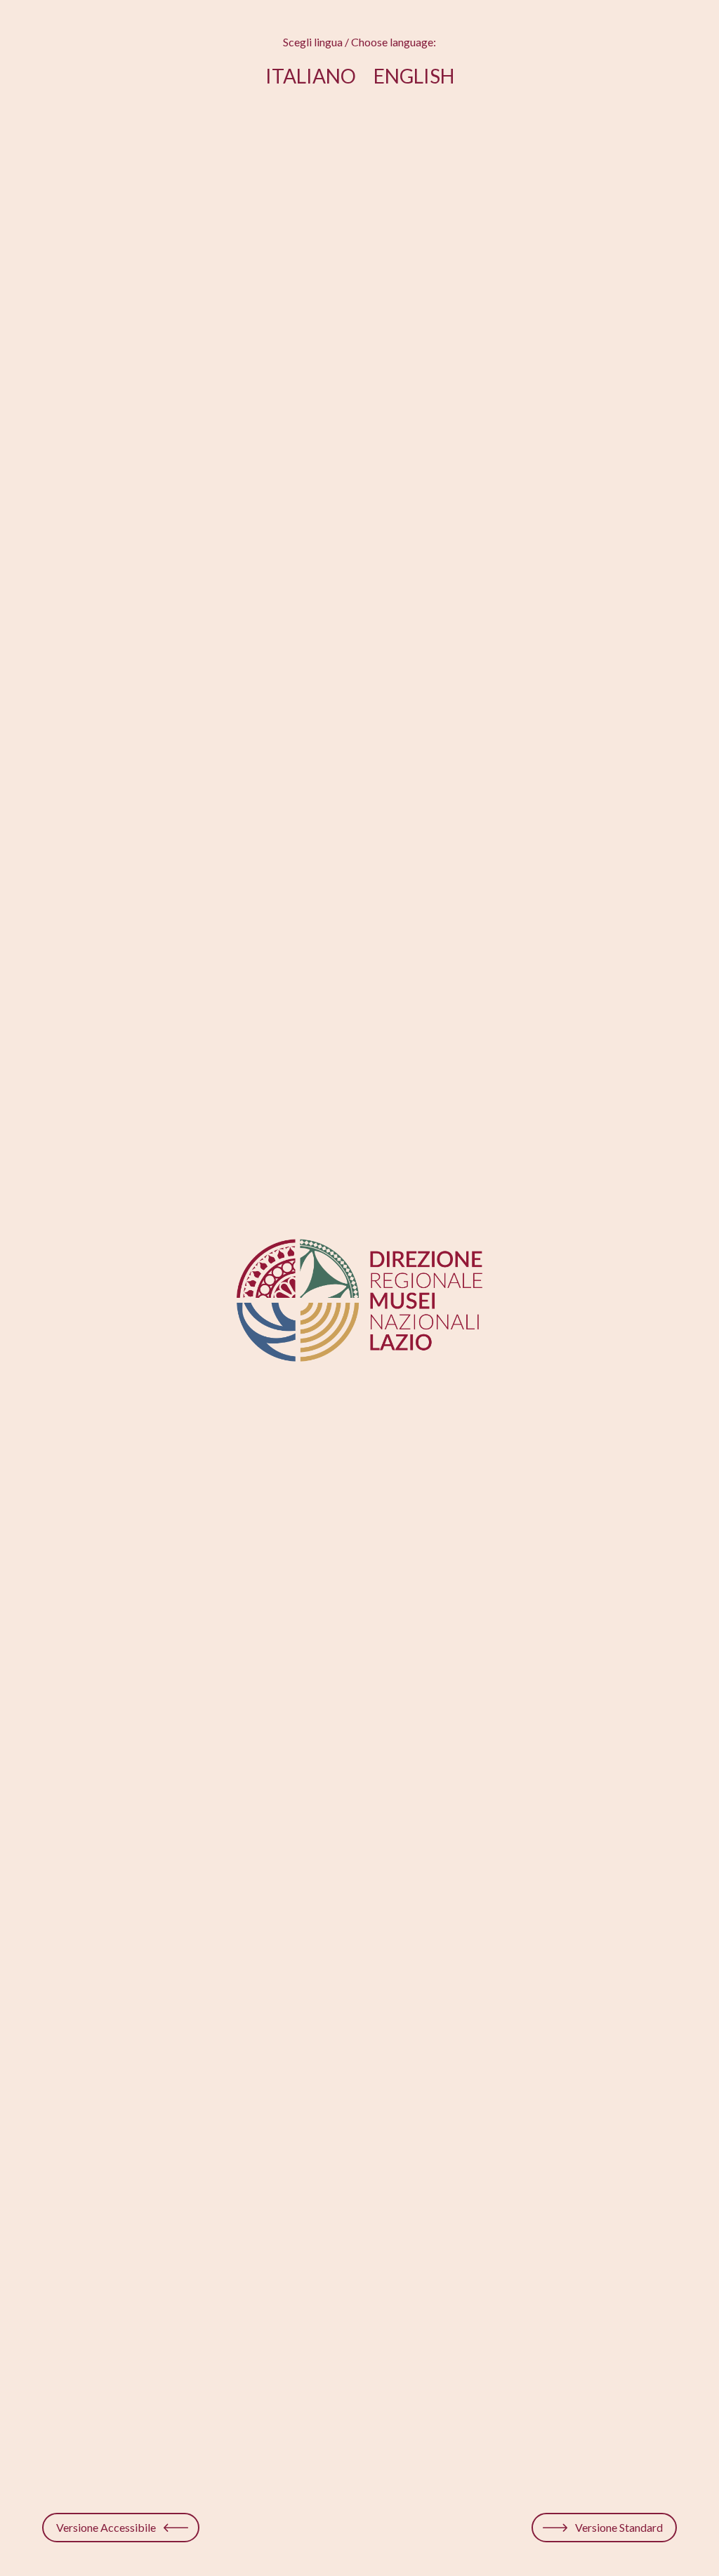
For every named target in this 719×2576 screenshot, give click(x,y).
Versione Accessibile (106, 2527)
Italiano (311, 76)
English (414, 76)
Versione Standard (619, 2527)
